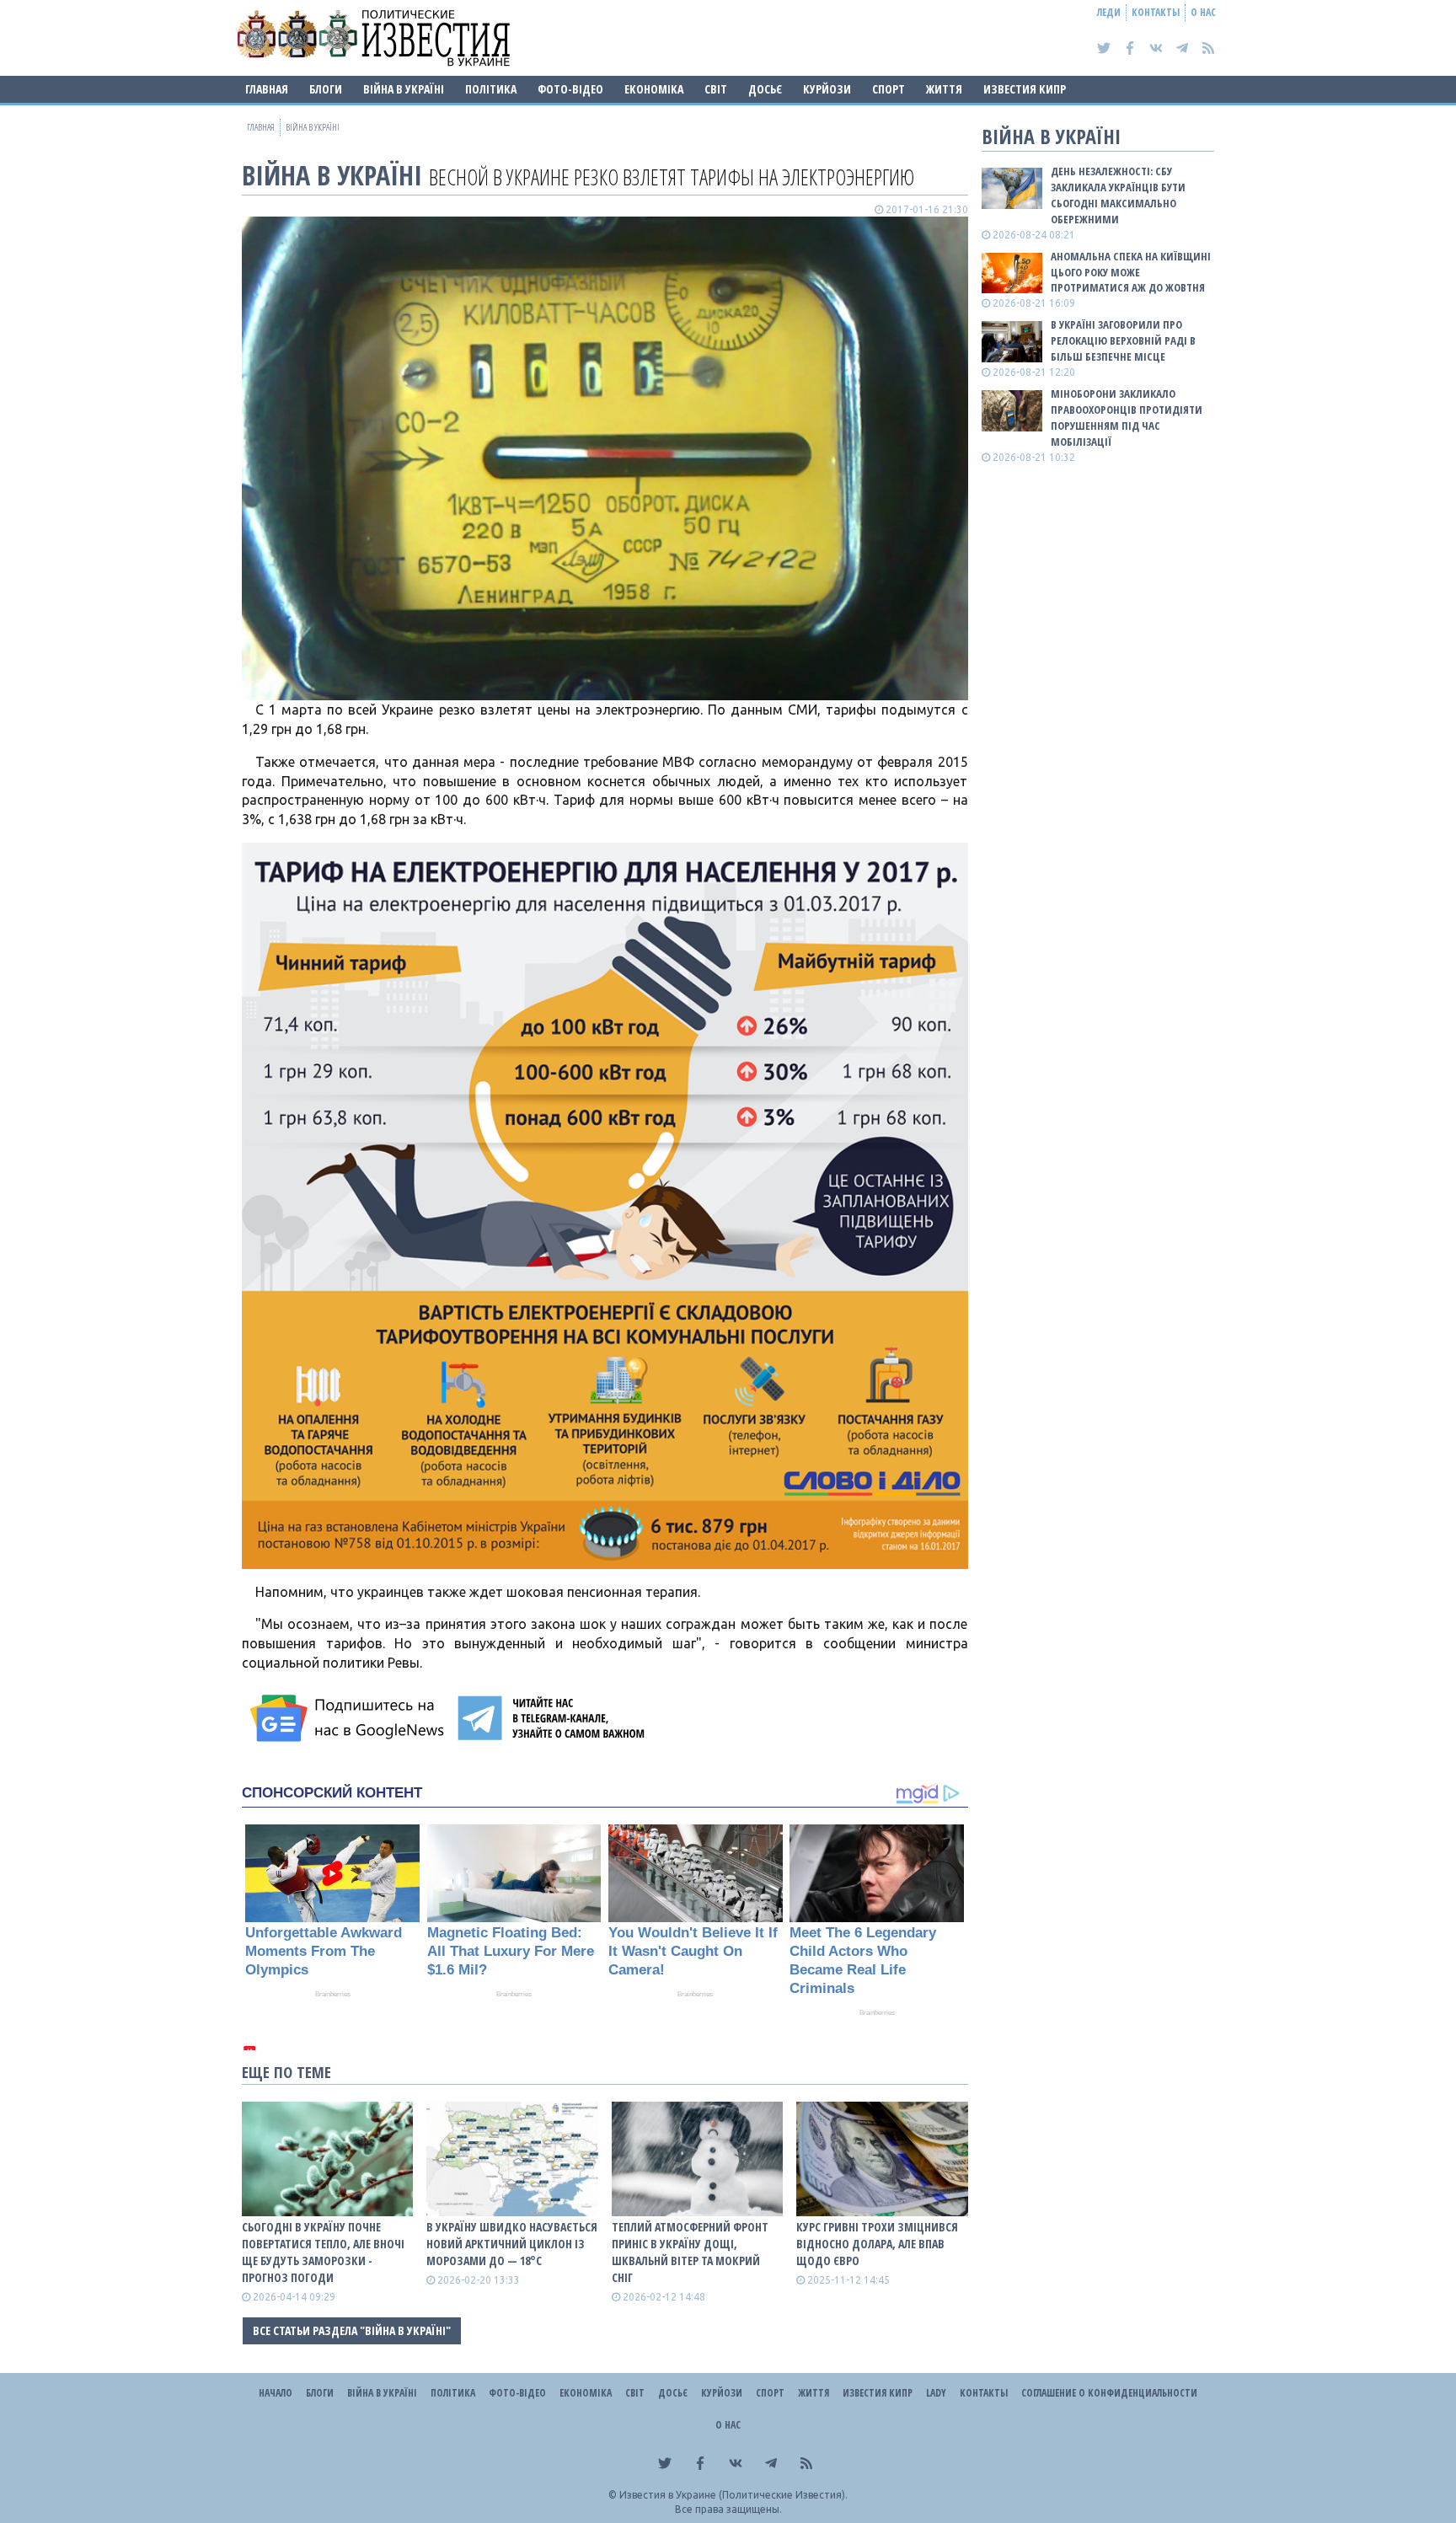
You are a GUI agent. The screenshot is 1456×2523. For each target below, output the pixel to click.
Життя (944, 89)
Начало (276, 2393)
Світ (716, 89)
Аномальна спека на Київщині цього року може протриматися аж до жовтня (1131, 272)
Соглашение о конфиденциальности (1109, 2393)
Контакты (1156, 12)
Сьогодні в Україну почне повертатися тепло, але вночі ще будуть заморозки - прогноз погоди (323, 2252)
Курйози (827, 89)
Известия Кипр (1025, 89)
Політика (491, 89)
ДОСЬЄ (765, 89)
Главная (267, 89)
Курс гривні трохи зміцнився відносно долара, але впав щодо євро (877, 2244)
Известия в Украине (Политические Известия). (733, 2495)
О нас (1203, 12)
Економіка (654, 89)
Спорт (889, 89)
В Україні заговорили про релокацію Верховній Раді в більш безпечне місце (1123, 340)
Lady (936, 2393)
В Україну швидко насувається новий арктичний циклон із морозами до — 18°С (512, 2244)
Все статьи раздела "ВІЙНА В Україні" (352, 2330)
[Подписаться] (350, 1718)
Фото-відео (570, 89)
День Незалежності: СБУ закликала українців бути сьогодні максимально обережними (1118, 195)
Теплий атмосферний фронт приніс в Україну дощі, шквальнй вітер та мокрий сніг (690, 2252)
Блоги (326, 89)
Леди (1109, 12)
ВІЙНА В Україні (404, 89)
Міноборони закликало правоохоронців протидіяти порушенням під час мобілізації (1127, 418)
